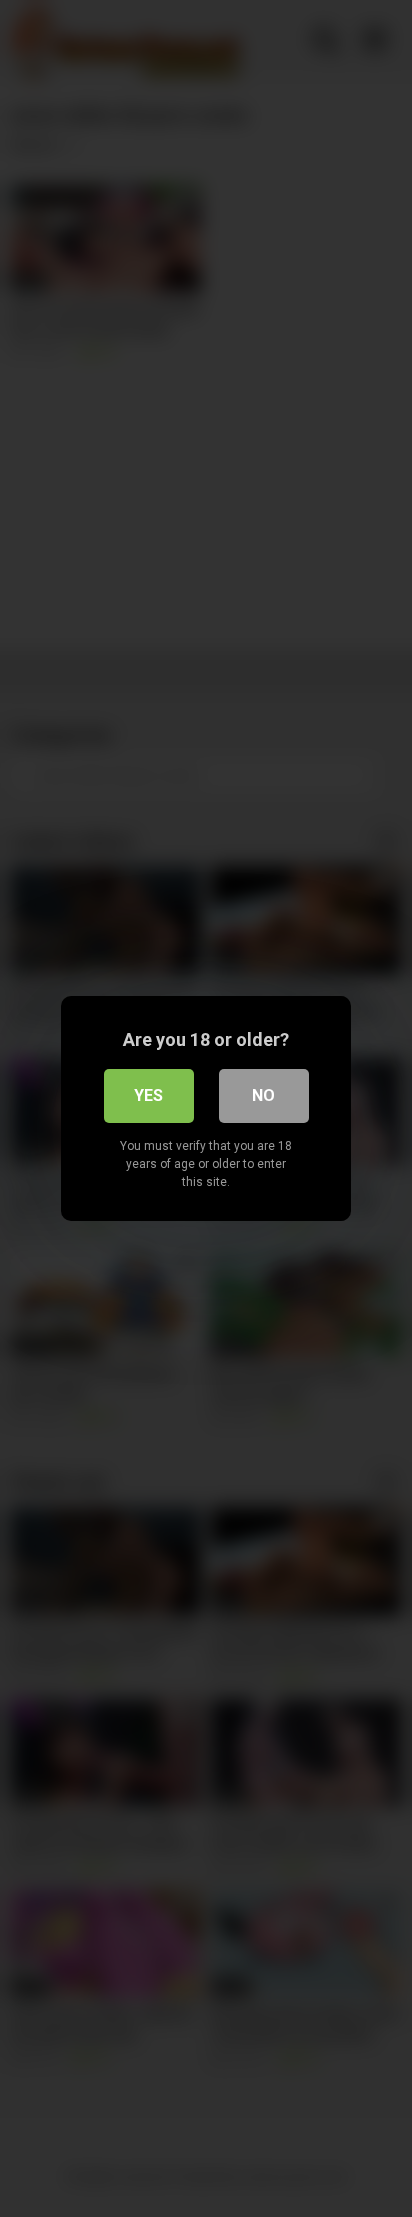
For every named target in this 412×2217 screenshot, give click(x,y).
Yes (148, 1095)
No (263, 1095)
